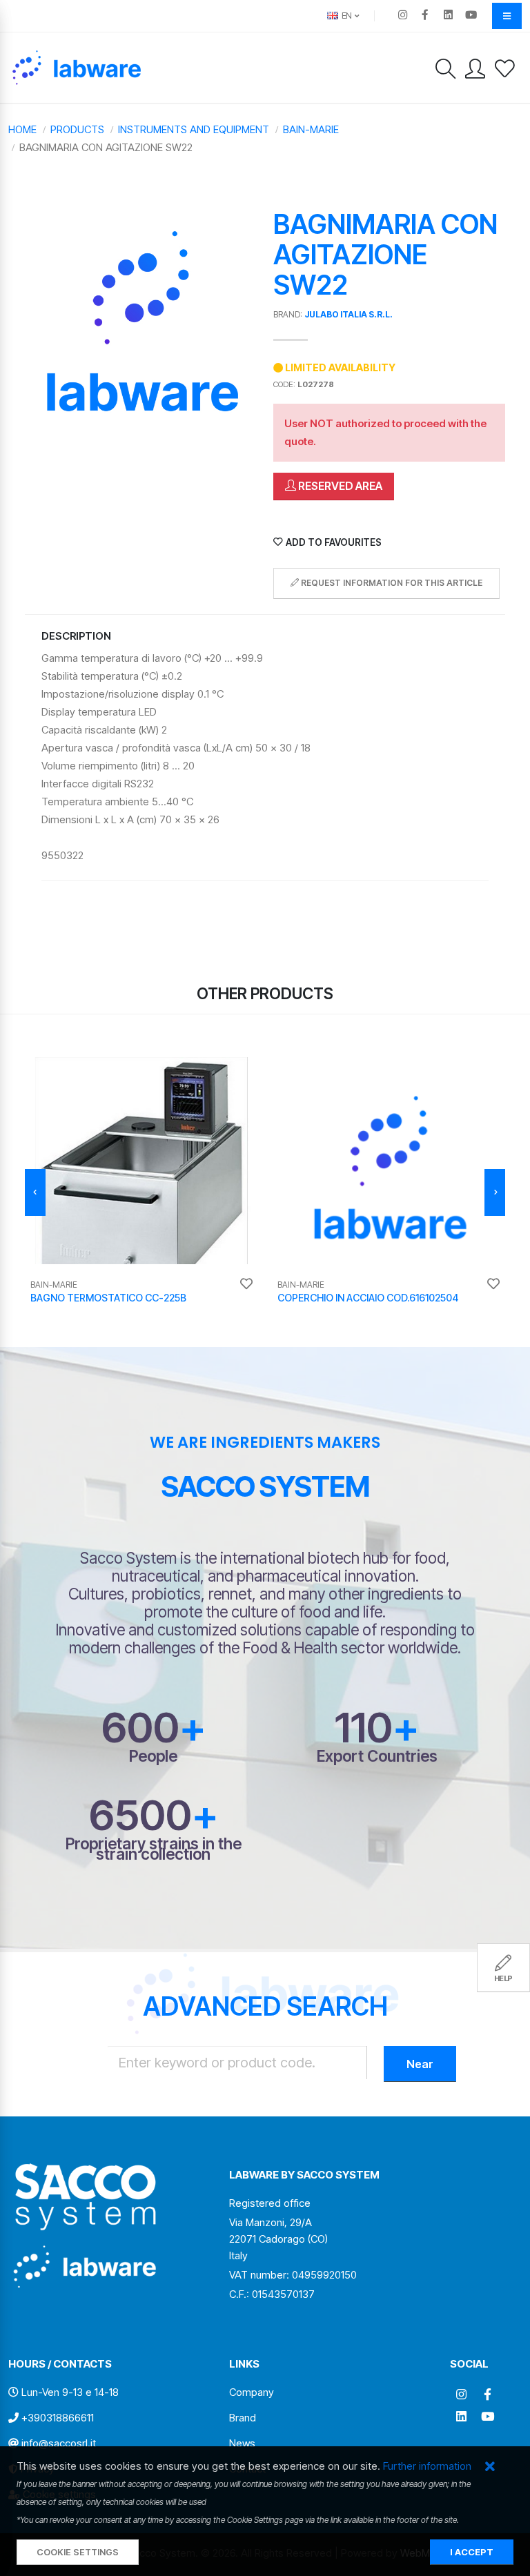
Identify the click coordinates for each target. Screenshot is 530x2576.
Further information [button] (427, 2466)
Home (22, 129)
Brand (243, 2418)
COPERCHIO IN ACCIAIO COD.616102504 (368, 1298)
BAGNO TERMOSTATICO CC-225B (108, 1298)
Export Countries (377, 1756)
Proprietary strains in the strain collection (154, 1849)
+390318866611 (58, 2418)
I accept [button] (472, 2552)
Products (77, 129)
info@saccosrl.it (59, 2443)
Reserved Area (339, 486)
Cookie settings (78, 2552)
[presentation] (35, 1192)
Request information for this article (391, 583)
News (242, 2443)
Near (420, 2064)
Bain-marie (311, 129)
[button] (490, 2467)
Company (252, 2392)
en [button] (346, 16)
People (153, 1756)
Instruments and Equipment (194, 129)
